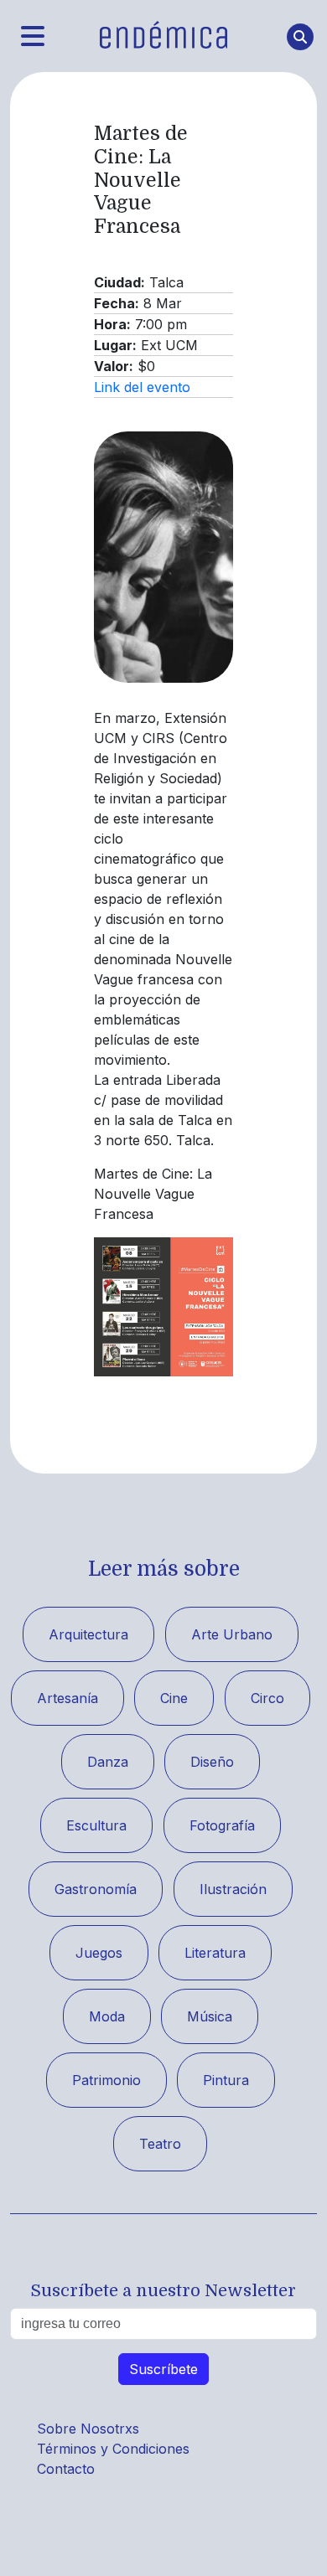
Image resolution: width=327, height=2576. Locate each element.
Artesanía (67, 1698)
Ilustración (233, 1889)
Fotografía (222, 1825)
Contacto (66, 2469)
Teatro (160, 2144)
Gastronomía (96, 1889)
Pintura (226, 2080)
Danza (108, 1762)
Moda (107, 2016)
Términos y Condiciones (113, 2449)
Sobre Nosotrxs (88, 2429)
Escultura (96, 1825)
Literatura (215, 1953)
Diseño (212, 1762)
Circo (267, 1698)
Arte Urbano (232, 1634)
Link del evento (142, 387)
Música (210, 2016)
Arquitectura (88, 1634)
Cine (174, 1698)
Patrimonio (106, 2080)
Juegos (99, 1953)
